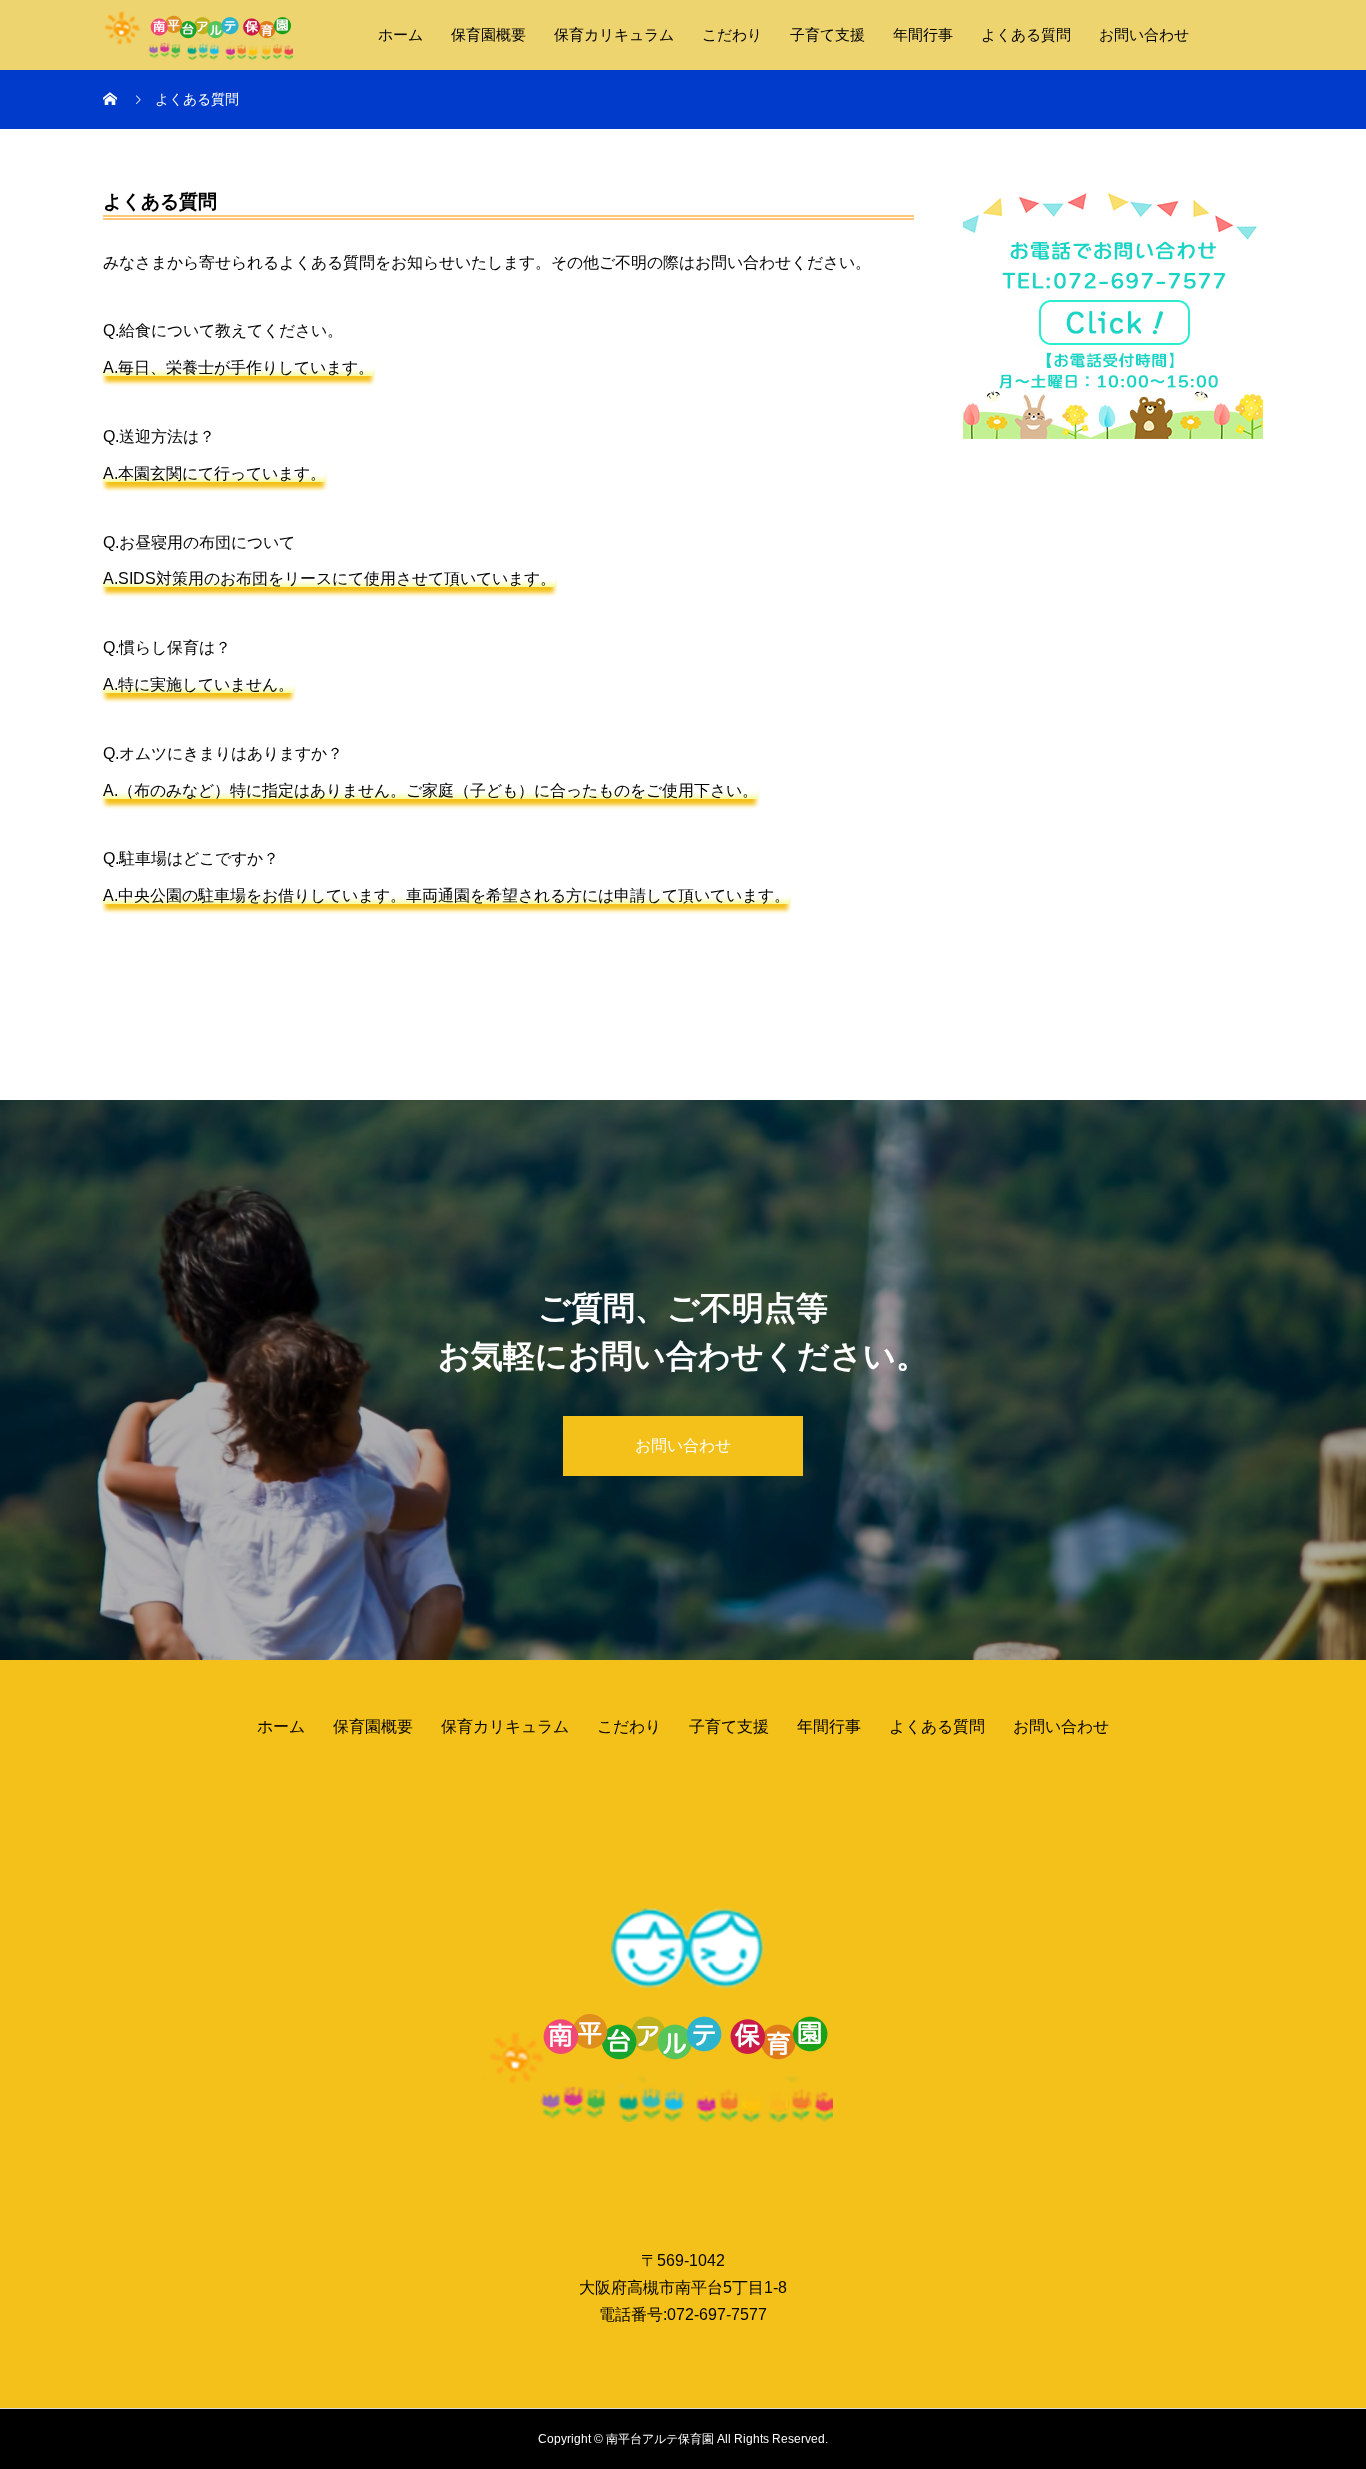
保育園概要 (488, 34)
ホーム (400, 34)
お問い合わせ (1144, 34)
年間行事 (923, 34)
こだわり (732, 34)
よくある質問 (1026, 34)
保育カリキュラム (614, 34)
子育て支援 (827, 34)
